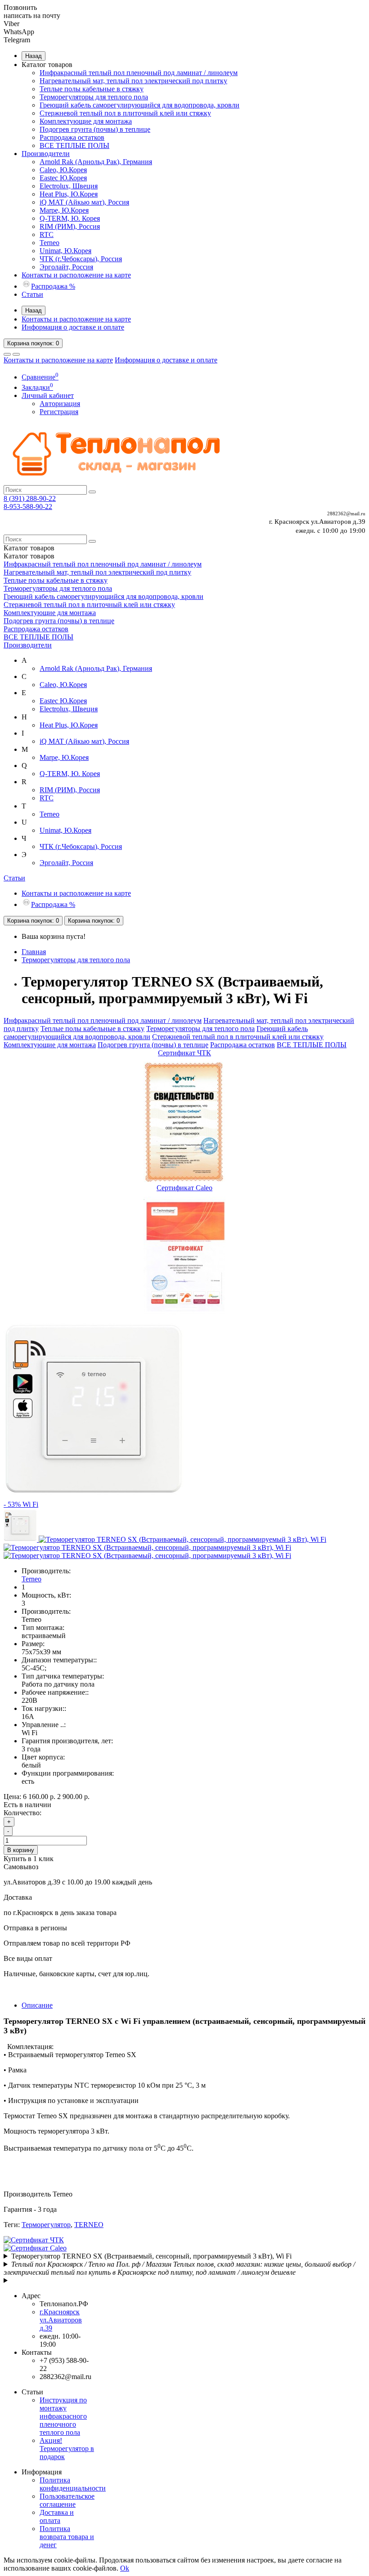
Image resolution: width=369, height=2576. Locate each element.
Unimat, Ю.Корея (65, 251)
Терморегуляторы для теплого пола (94, 97)
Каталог (29, 556)
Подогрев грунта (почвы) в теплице (95, 129)
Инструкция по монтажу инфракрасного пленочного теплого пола (63, 2416)
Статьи (32, 294)
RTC (47, 234)
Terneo (49, 243)
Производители (46, 154)
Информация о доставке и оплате (73, 327)
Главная (34, 952)
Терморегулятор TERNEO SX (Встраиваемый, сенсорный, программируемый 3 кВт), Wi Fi (151, 2256)
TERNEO (89, 2225)
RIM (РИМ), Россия (70, 226)
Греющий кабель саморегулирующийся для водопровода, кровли (139, 105)
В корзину (21, 1850)
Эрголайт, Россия (66, 267)
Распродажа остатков (72, 137)
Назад (34, 56)
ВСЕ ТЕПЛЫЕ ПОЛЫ (74, 145)
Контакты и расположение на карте (76, 275)
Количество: (22, 1813)
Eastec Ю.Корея (63, 178)
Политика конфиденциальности (73, 2484)
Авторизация (60, 404)
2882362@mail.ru (346, 513)
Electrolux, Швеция (69, 186)
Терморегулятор (46, 2225)
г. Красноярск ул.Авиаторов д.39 (317, 522)
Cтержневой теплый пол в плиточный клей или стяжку (125, 113)
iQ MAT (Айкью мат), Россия (84, 202)
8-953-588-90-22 (28, 507)
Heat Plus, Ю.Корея (69, 194)
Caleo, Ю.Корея (63, 170)
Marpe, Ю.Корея (64, 210)
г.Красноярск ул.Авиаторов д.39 (61, 2320)
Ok (125, 2568)
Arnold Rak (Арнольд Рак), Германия (96, 162)
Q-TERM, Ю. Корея (70, 218)
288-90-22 (30, 498)
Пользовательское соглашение (67, 2500)
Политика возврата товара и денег (67, 2537)
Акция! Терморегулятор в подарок (67, 2449)
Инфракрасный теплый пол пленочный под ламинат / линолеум (139, 73)
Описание (37, 2005)
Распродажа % (53, 286)
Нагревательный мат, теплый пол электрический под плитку (133, 81)
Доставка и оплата (57, 2516)
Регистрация (59, 412)
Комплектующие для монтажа (86, 121)
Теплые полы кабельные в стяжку (92, 89)
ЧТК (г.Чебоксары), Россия (81, 259)
